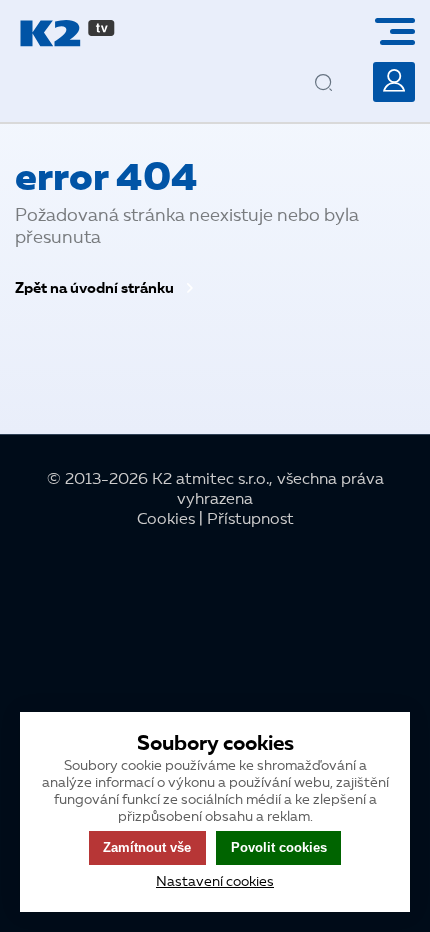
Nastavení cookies (215, 882)
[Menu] (402, 31)
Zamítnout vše (147, 847)
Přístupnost (250, 520)
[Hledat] (341, 67)
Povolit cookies (279, 847)
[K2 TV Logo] (67, 33)
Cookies (166, 520)
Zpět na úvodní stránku (96, 289)
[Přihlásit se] (394, 82)
